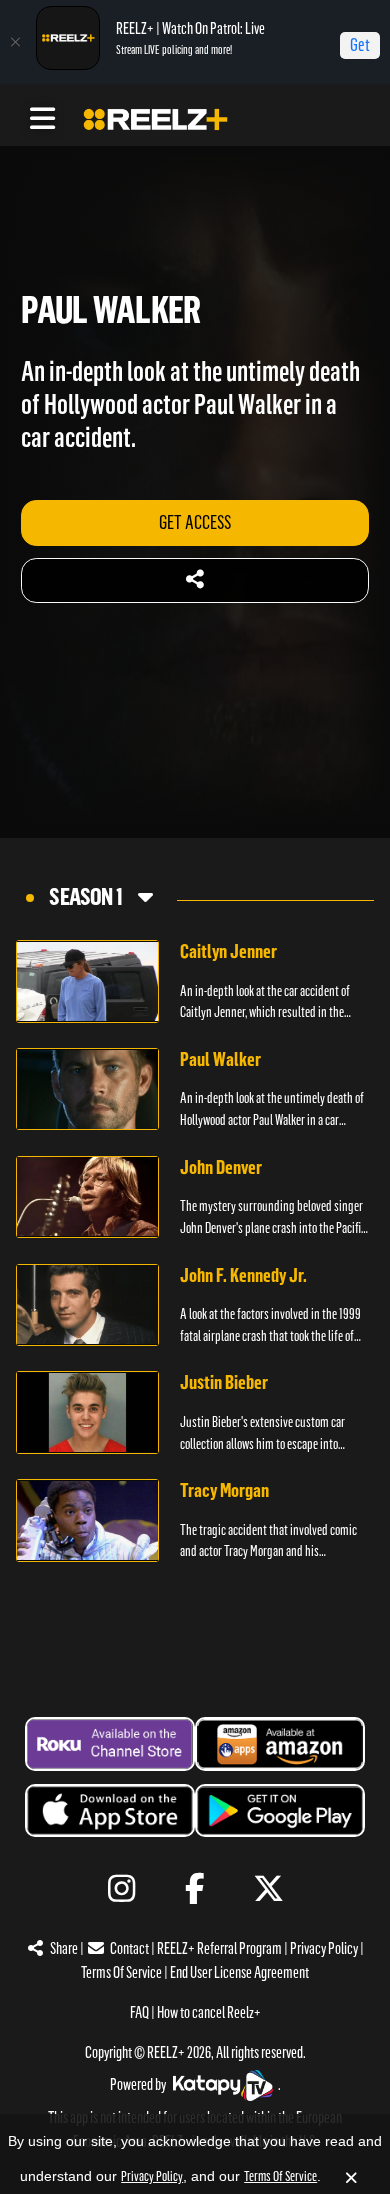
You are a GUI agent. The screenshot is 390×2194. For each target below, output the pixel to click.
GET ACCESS (195, 522)
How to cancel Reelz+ (209, 2012)
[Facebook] (195, 1889)
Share (64, 1948)
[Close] (15, 42)
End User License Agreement (239, 1972)
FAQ (139, 2012)
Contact (129, 1948)
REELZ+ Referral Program (219, 1948)
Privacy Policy (324, 1948)
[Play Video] (87, 981)
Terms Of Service (121, 1972)
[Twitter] (268, 1889)
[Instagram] (121, 1889)
